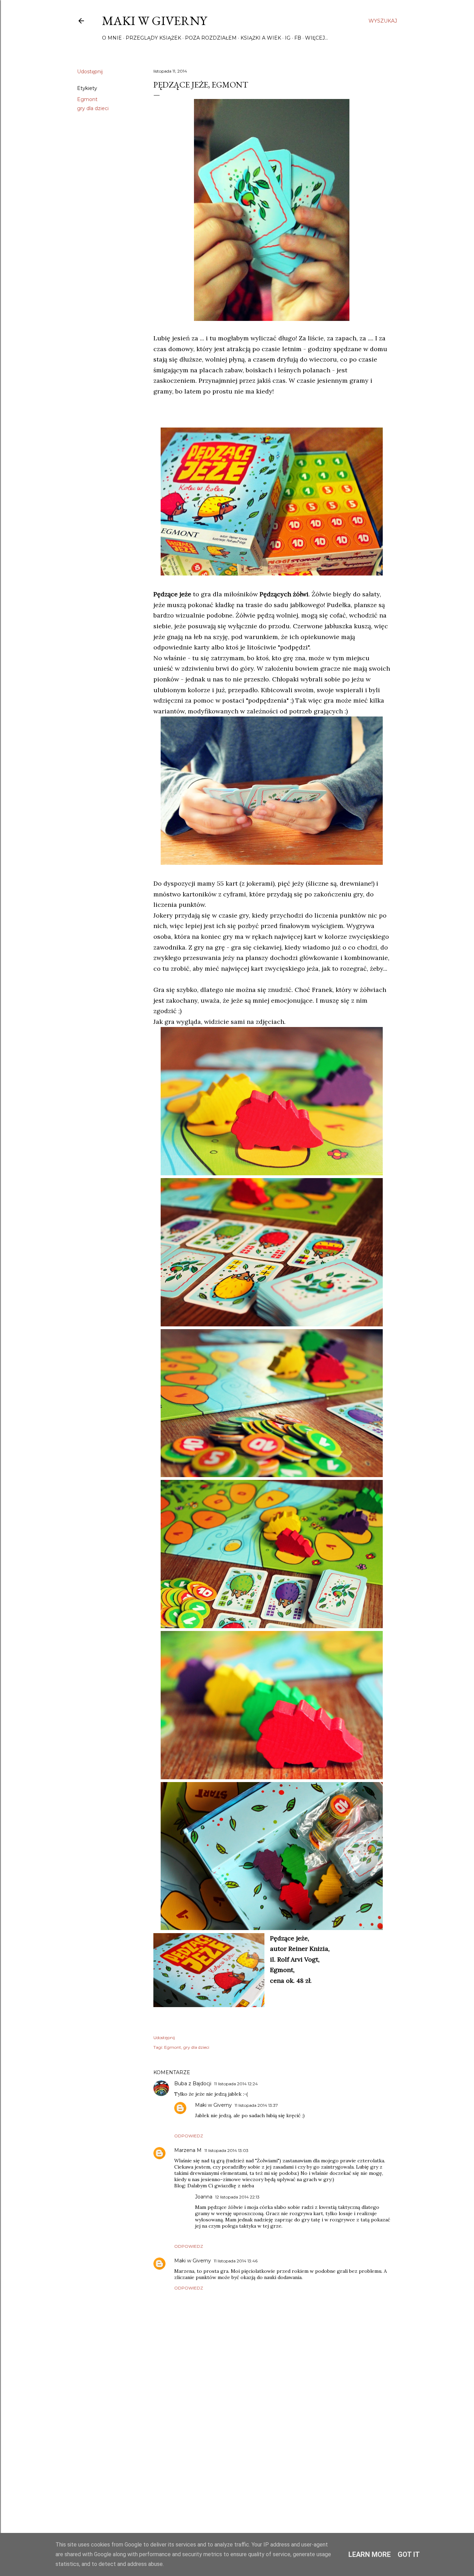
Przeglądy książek (153, 38)
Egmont (87, 99)
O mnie (112, 38)
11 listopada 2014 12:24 (236, 2084)
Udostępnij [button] (90, 72)
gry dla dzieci (93, 108)
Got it (409, 2554)
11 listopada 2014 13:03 (226, 2150)
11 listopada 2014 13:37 (256, 2105)
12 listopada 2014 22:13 (237, 2197)
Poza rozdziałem (211, 38)
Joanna (204, 2197)
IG (288, 38)
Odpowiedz (189, 2136)
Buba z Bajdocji (193, 2084)
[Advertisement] (272, 2455)
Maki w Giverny (154, 21)
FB (298, 38)
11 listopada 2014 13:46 (236, 2261)
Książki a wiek (261, 38)
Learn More (370, 2554)
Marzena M (188, 2150)
